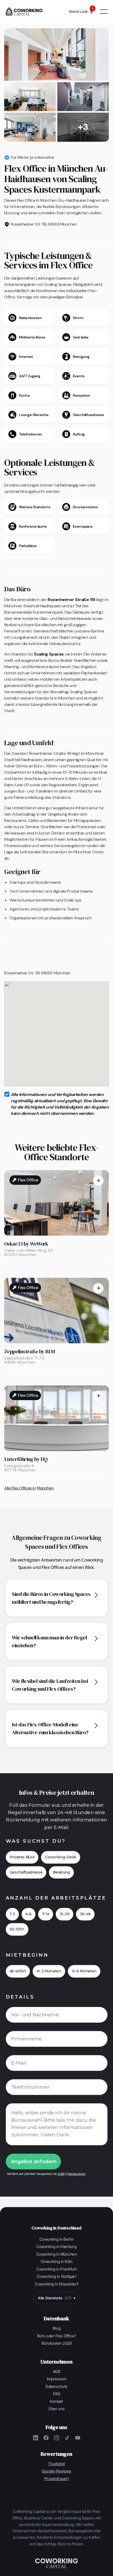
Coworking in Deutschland (56, 2228)
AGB (61, 2174)
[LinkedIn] (35, 2438)
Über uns (56, 2409)
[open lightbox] (56, 54)
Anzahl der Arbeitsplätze (56, 1898)
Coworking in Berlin (57, 2239)
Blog (56, 2328)
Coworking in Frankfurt (56, 2269)
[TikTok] (67, 2438)
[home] (26, 12)
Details (20, 1997)
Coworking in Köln (57, 2261)
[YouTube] (78, 2438)
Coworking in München (56, 2254)
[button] (84, 12)
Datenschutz (76, 2174)
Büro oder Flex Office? (56, 2336)
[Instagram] (56, 2438)
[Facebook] (46, 2438)
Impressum (57, 2379)
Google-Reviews (56, 2471)
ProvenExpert (56, 2479)
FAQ (57, 2394)
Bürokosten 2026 (57, 2343)
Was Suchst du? (36, 1841)
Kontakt (56, 2401)
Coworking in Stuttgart (56, 2276)
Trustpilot (56, 2464)
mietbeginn (27, 1955)
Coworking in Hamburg (56, 2247)
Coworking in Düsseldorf (56, 2284)
